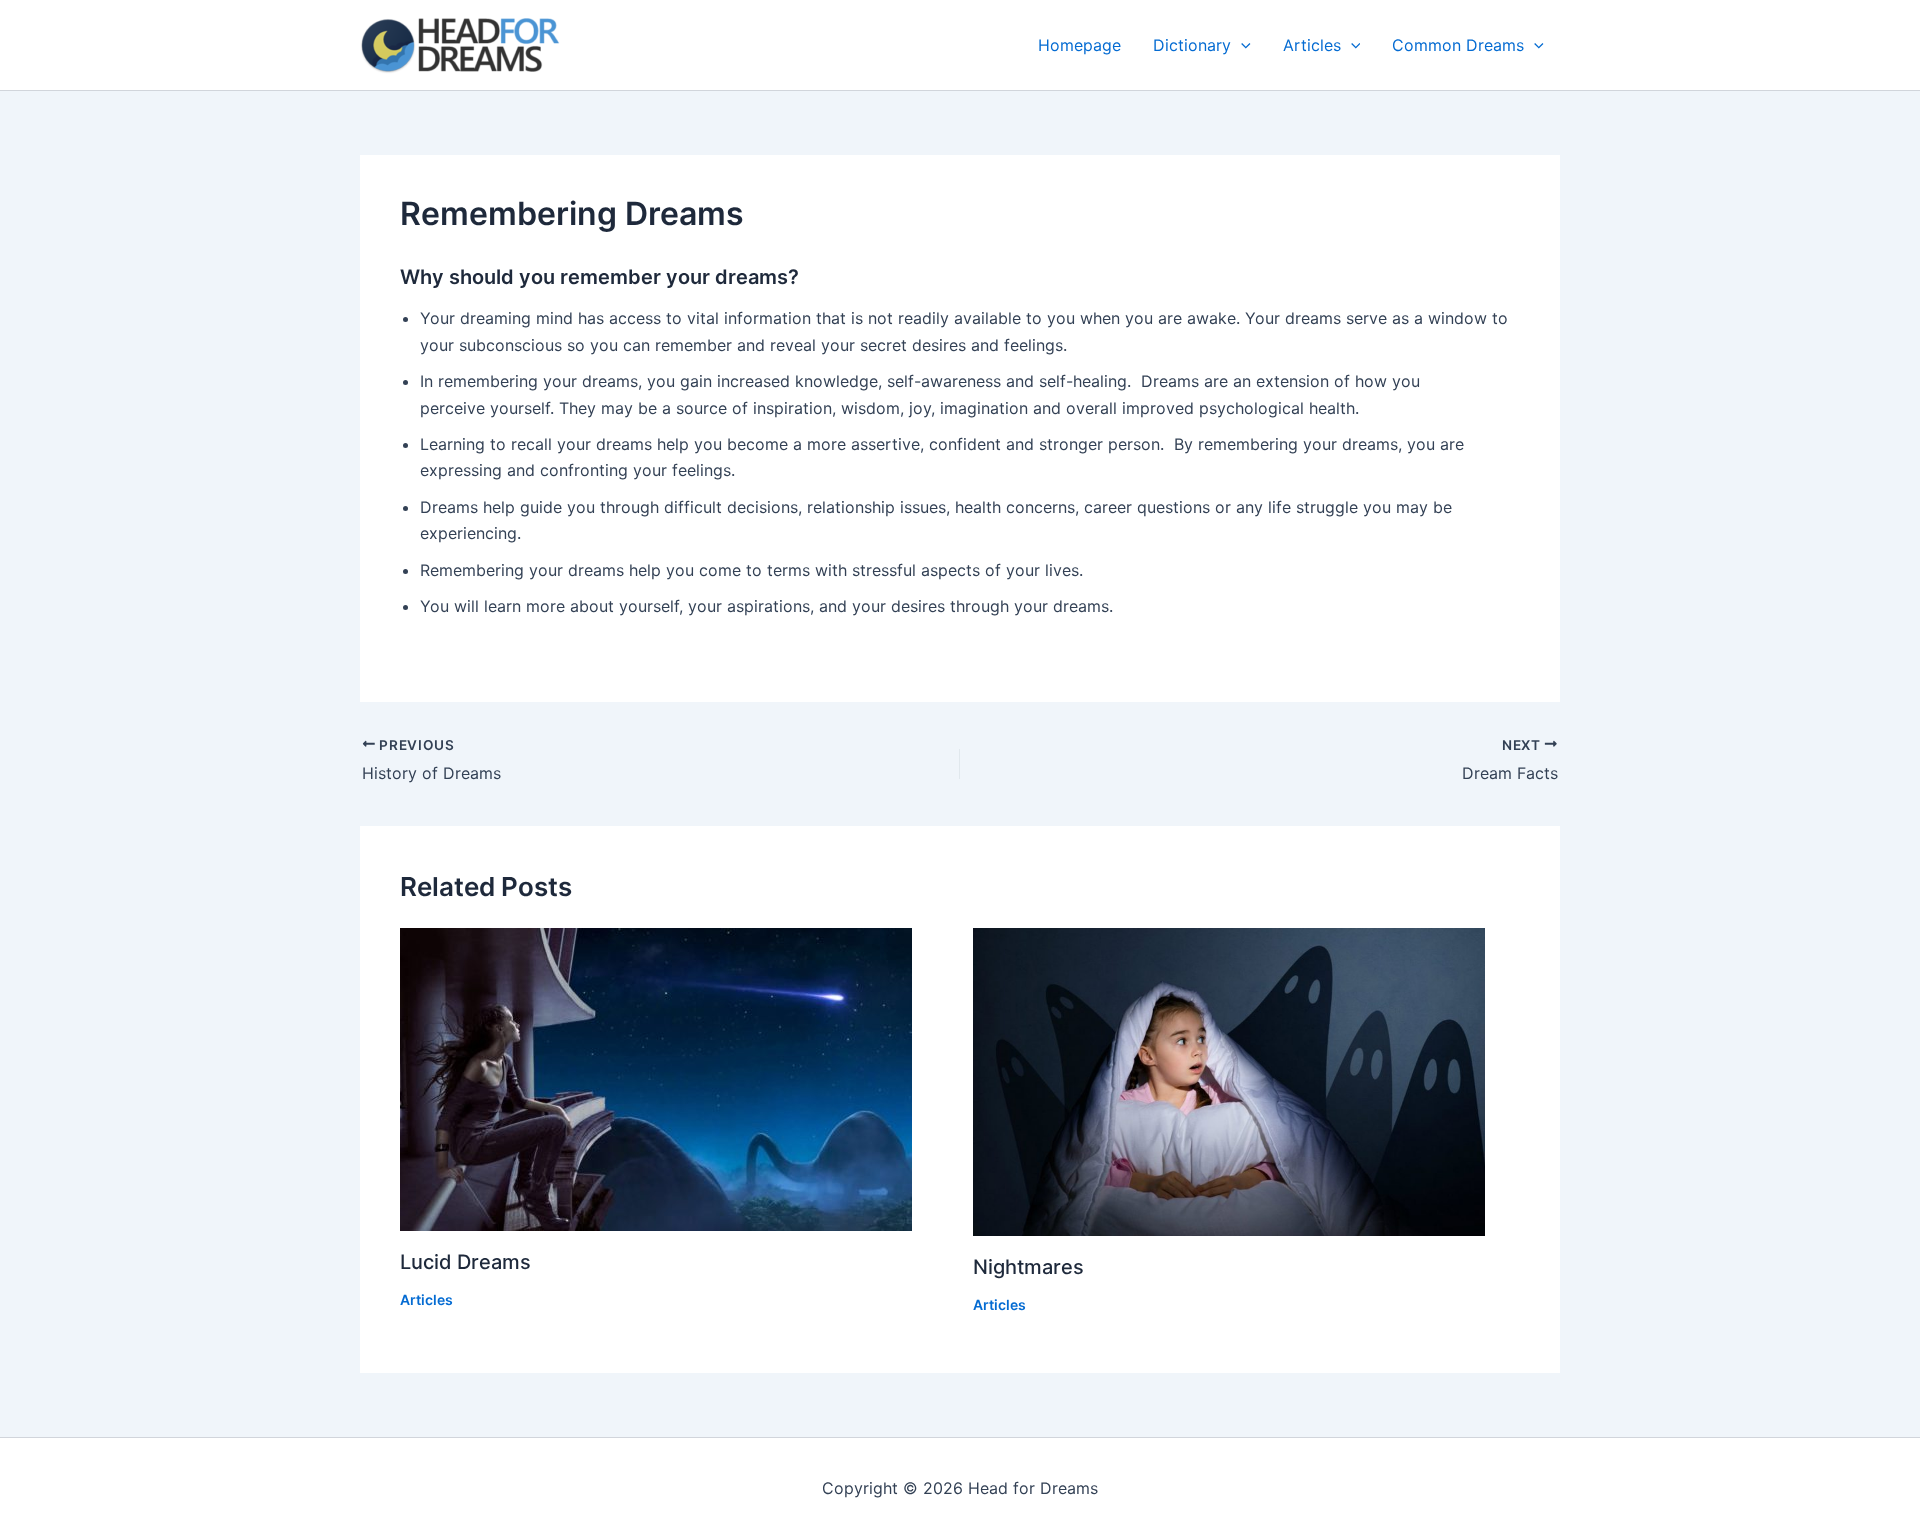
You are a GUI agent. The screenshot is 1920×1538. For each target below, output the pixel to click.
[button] (1241, 45)
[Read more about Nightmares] (1247, 1082)
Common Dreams (1458, 45)
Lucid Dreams (465, 1262)
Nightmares (1028, 1267)
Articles (1312, 45)
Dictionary (1192, 45)
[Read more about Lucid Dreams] (674, 1079)
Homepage (1079, 45)
